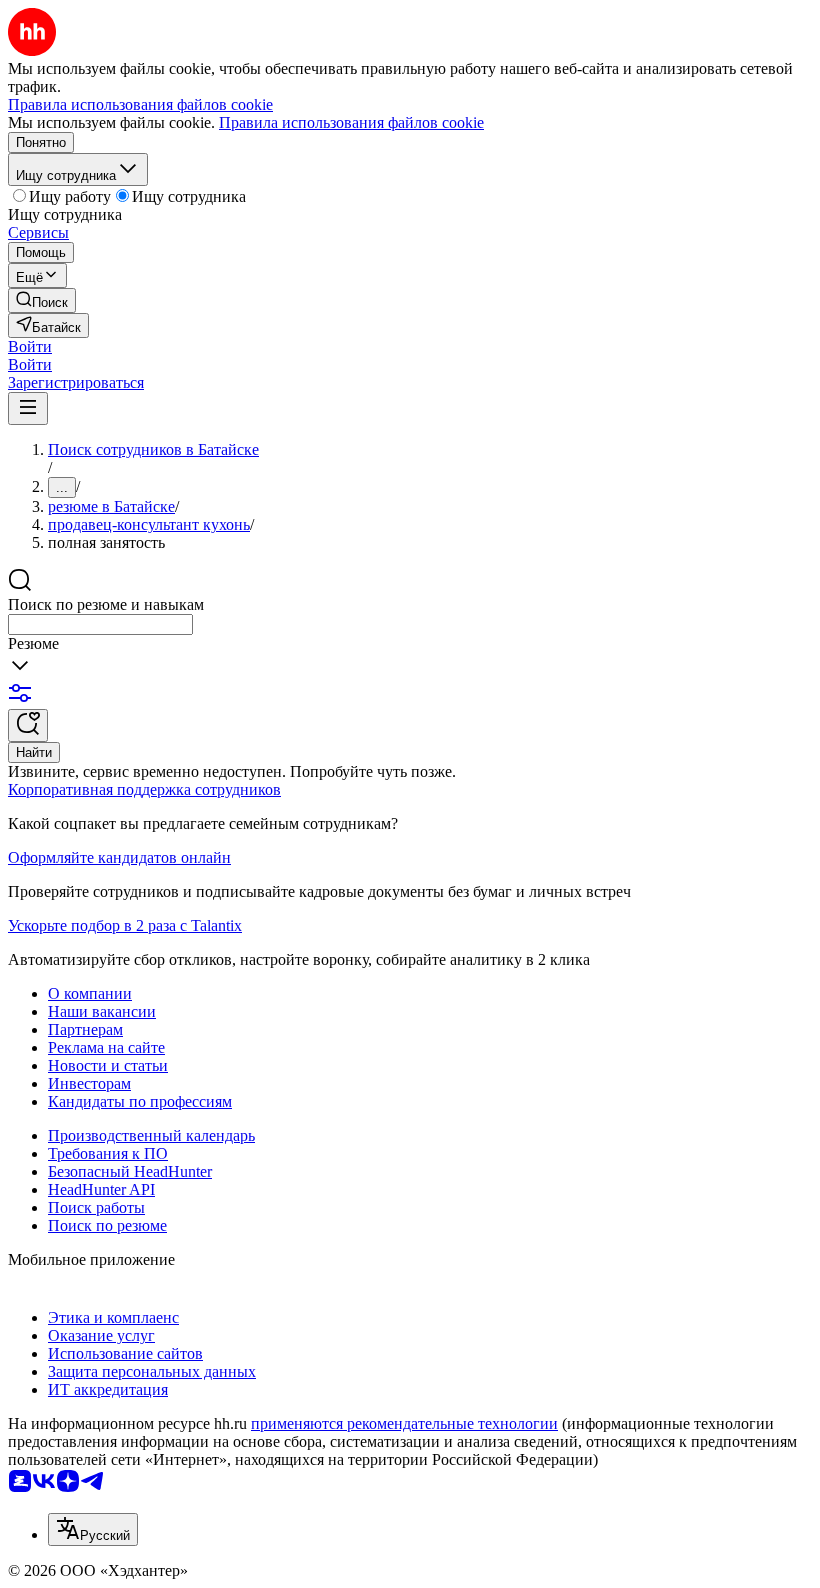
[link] (42, 300)
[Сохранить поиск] (28, 725)
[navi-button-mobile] (28, 408)
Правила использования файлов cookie (351, 122)
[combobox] (100, 624)
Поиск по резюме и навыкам (106, 604)
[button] (30, 346)
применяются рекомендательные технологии (404, 1423)
